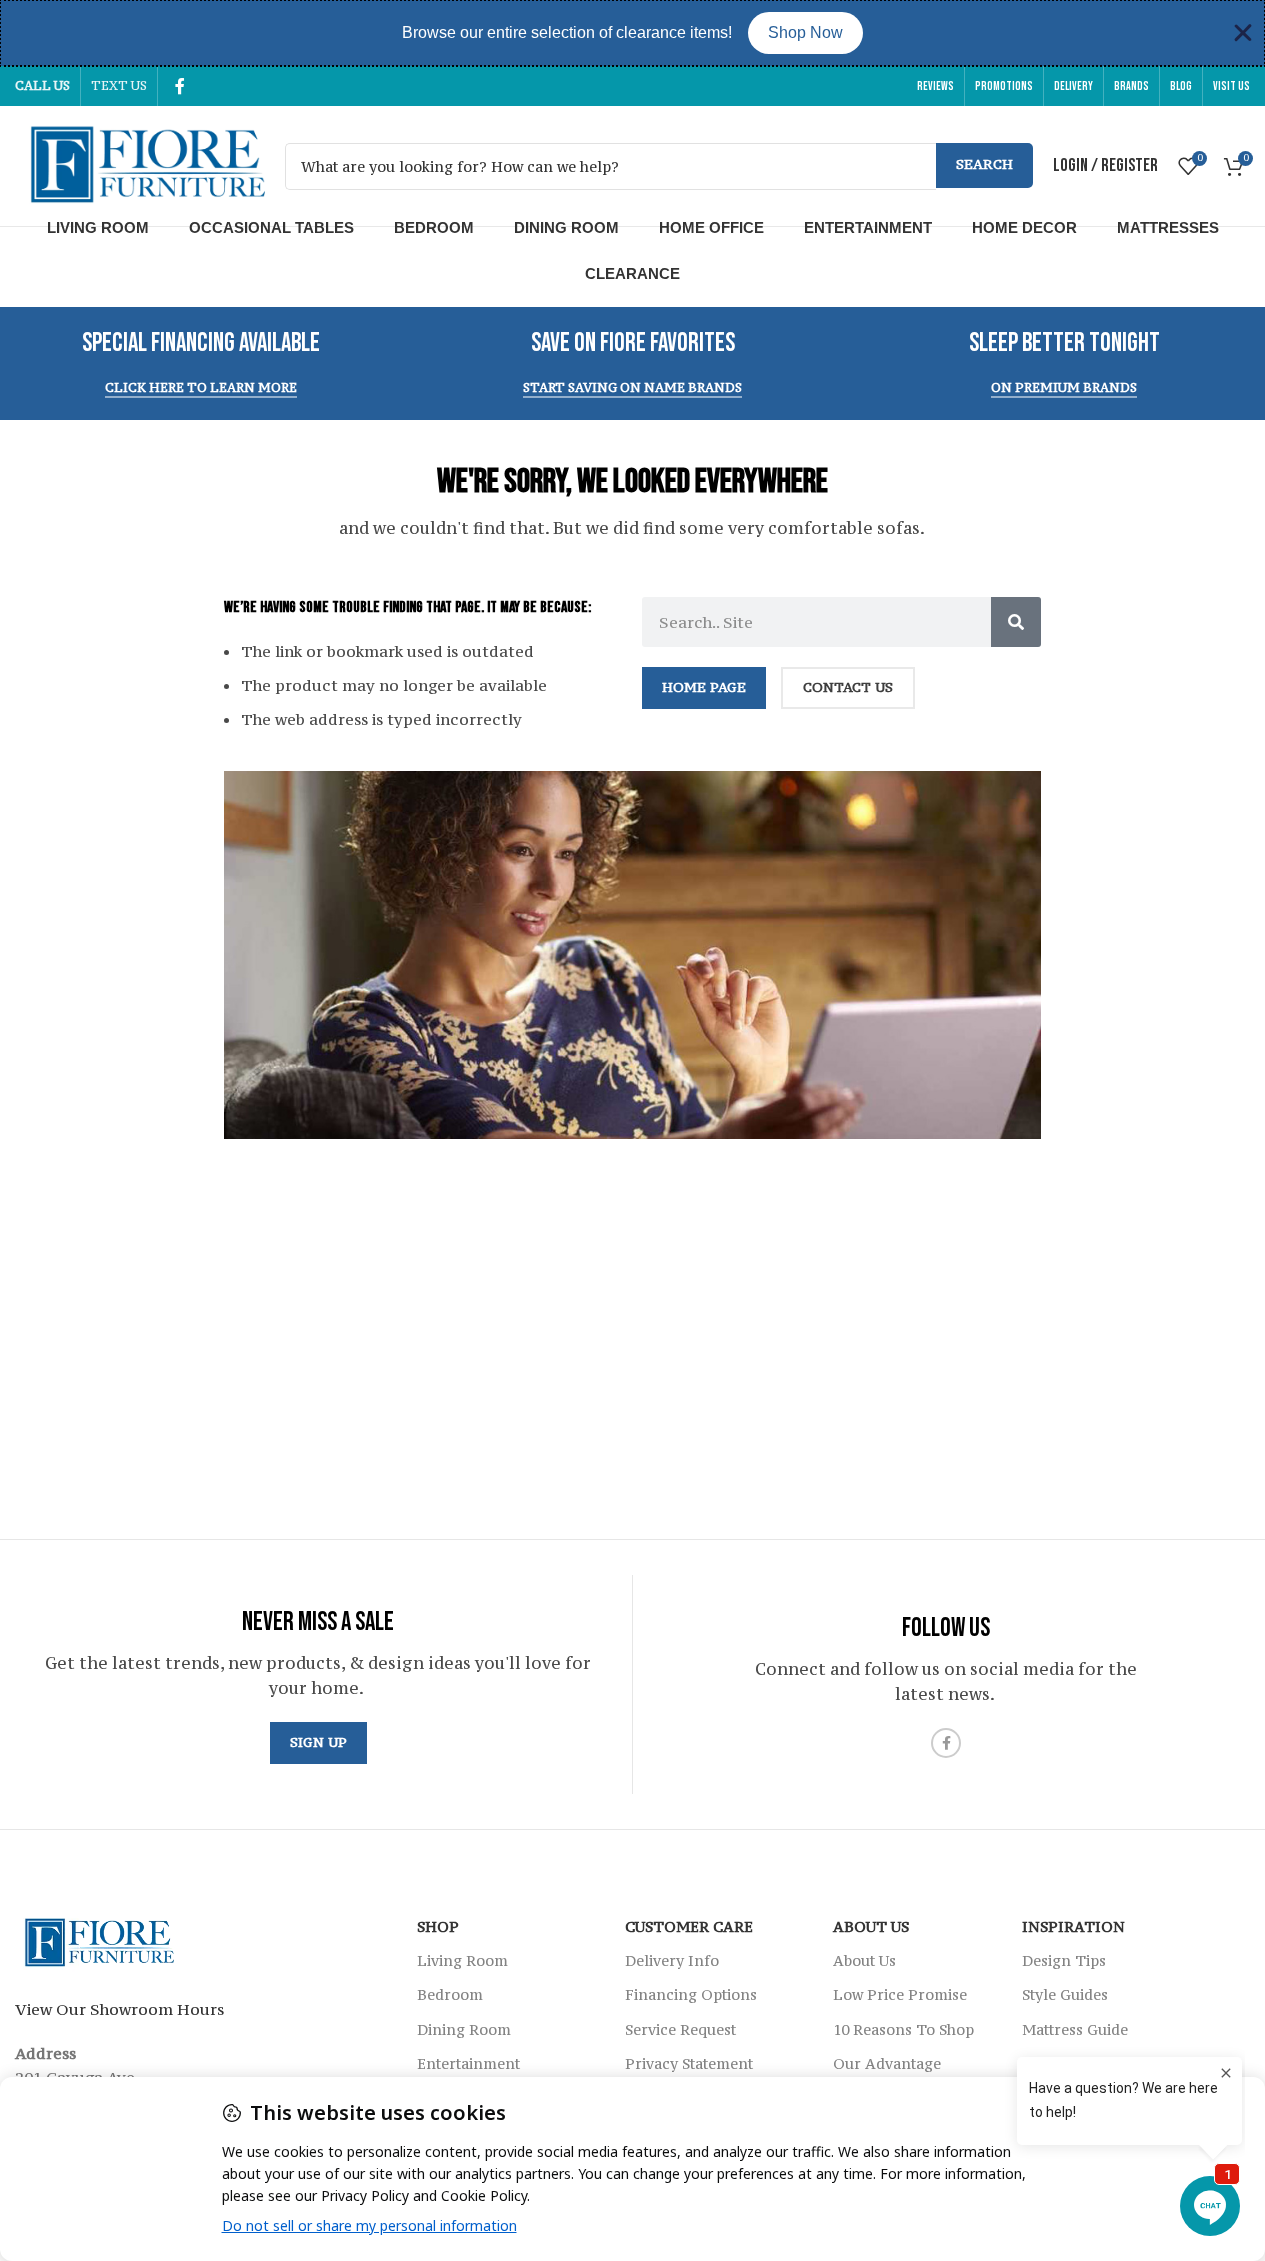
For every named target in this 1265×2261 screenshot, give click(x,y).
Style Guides (1065, 1994)
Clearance (632, 273)
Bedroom (434, 227)
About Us (871, 1926)
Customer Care (689, 1926)
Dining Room (566, 227)
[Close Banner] (1243, 33)
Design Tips (1064, 1960)
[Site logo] (140, 164)
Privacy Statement (689, 2063)
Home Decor (1024, 227)
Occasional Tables (271, 227)
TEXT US (119, 85)
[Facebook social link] (180, 86)
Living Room (98, 227)
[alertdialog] (632, 33)
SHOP (438, 1926)
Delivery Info (672, 1960)
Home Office (711, 227)
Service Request (680, 2029)
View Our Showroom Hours (119, 2009)
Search (984, 164)
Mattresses (1168, 227)
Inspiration (1073, 1926)
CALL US (42, 85)
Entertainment (868, 227)
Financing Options (691, 1994)
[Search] (1016, 622)
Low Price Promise (900, 1994)
